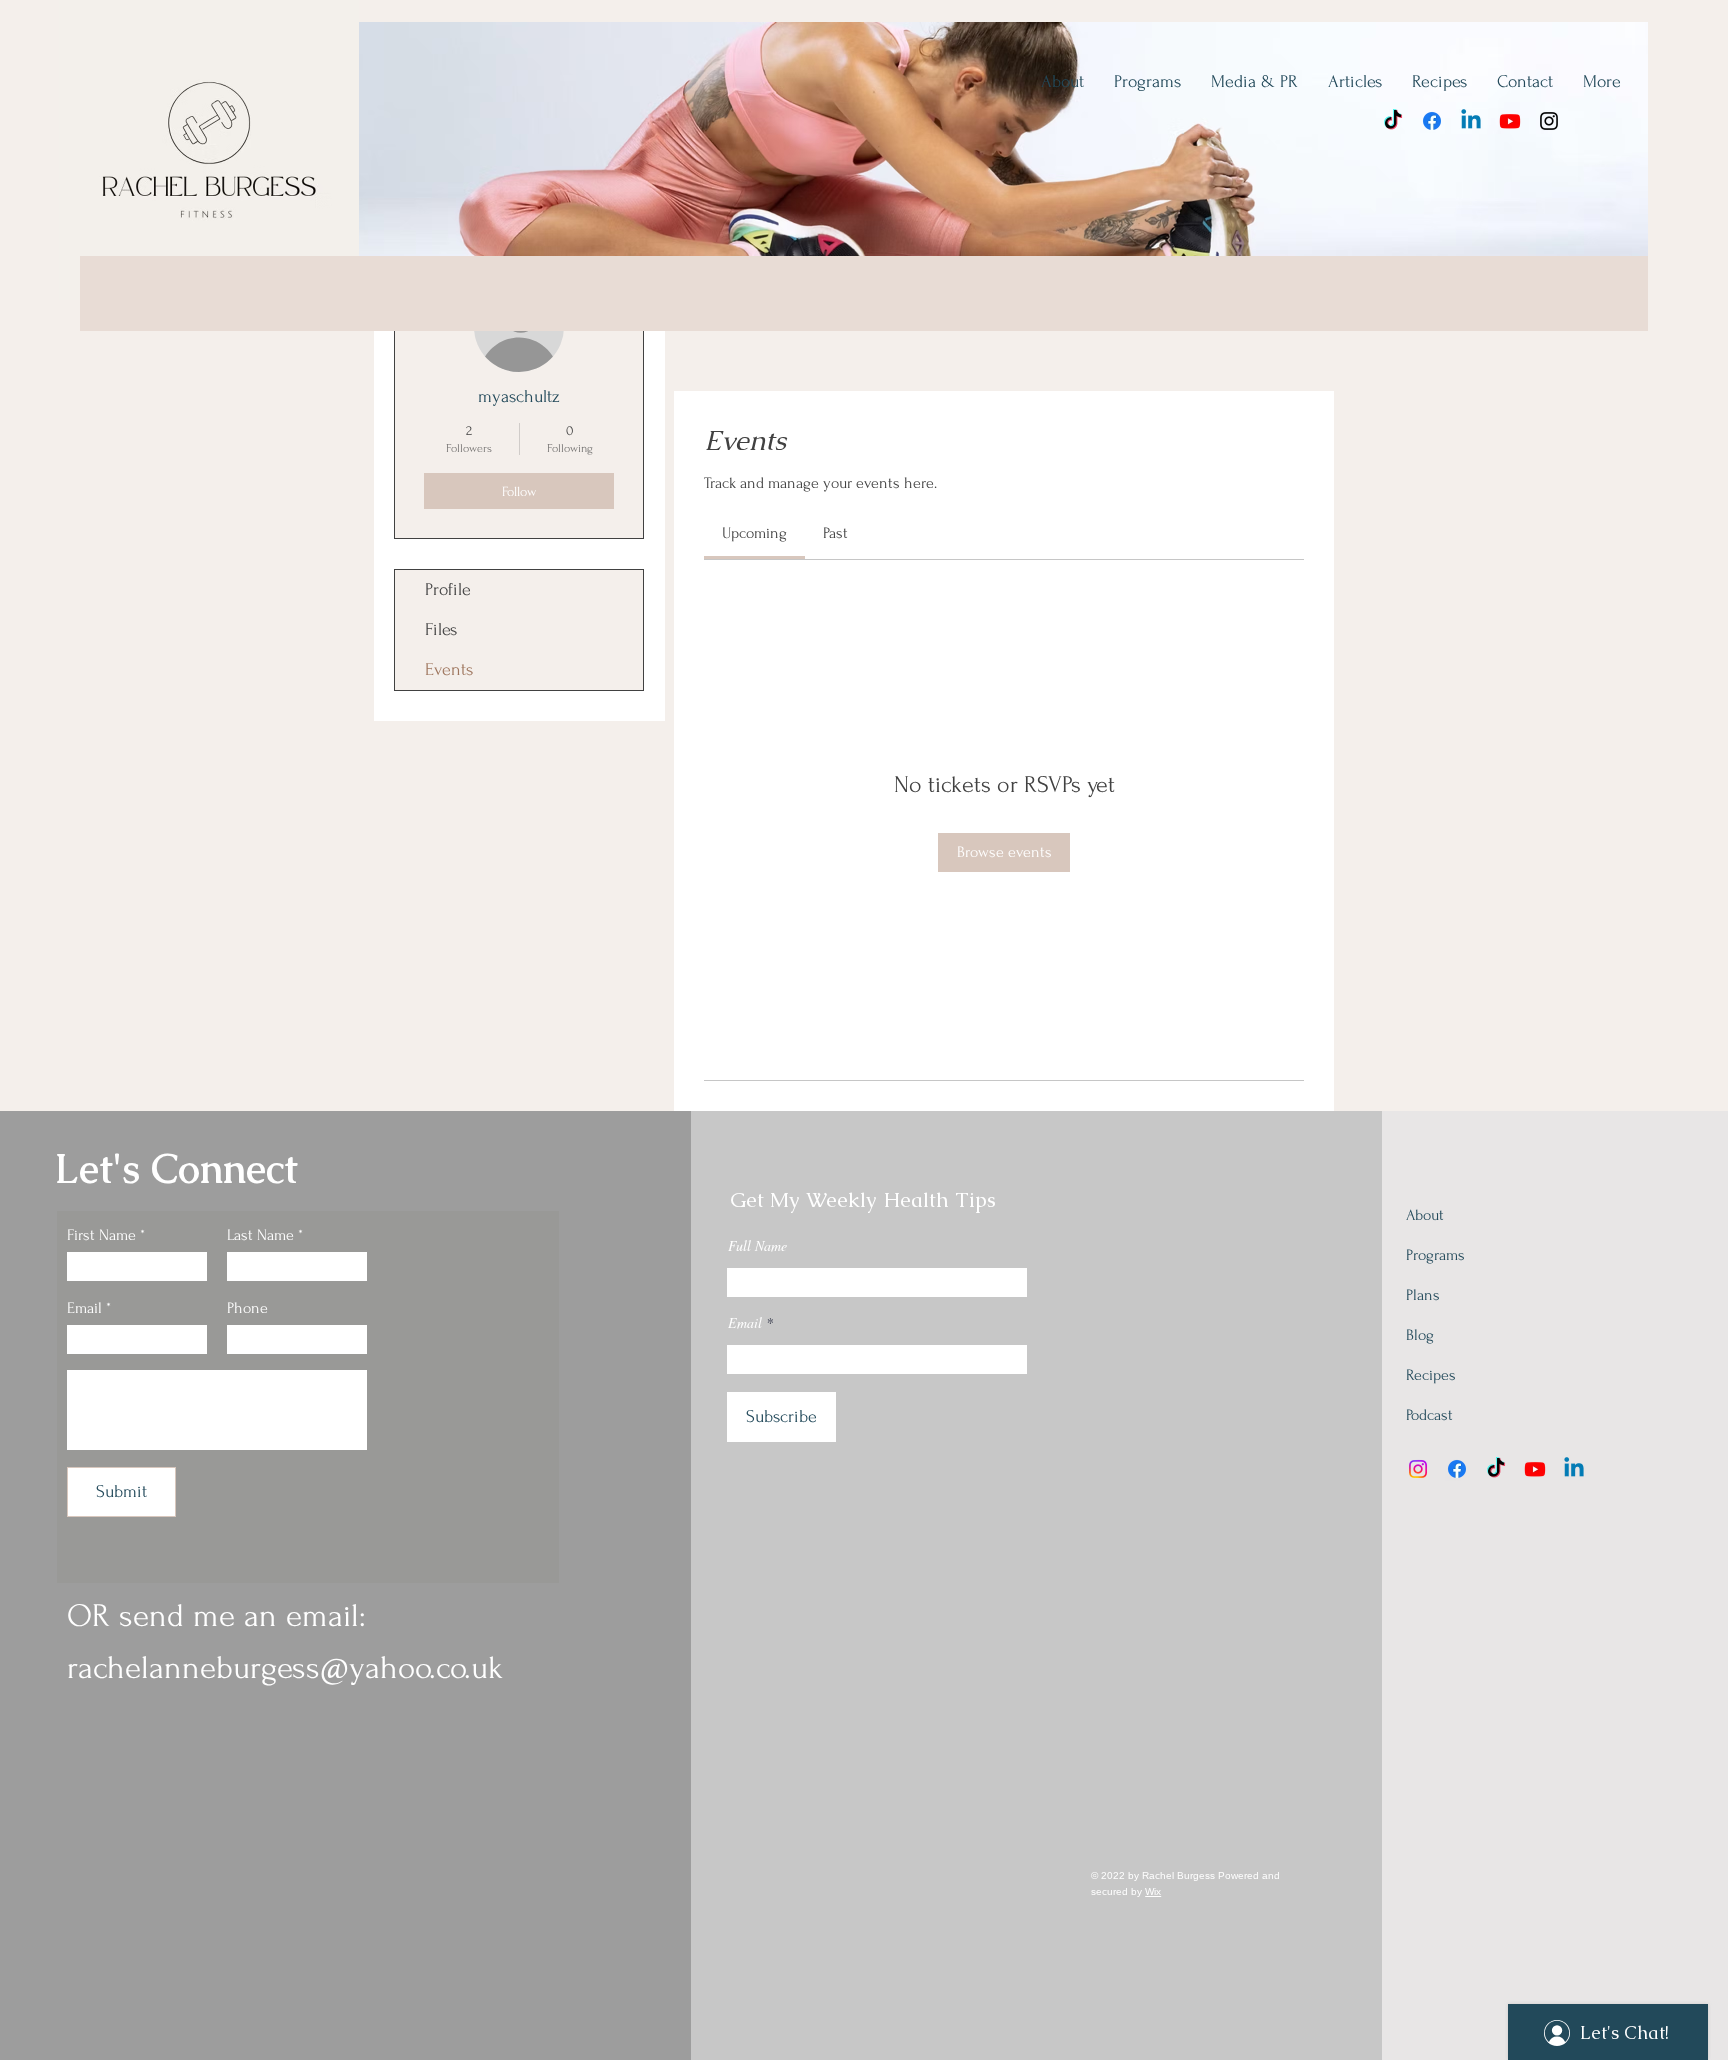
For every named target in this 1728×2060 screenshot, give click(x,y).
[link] (754, 533)
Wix (1153, 1891)
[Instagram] (1549, 121)
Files (441, 629)
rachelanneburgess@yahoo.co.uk (285, 1668)
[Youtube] (1510, 121)
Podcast (1429, 1415)
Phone (247, 1308)
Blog (1420, 1335)
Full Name (757, 1246)
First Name (101, 1235)
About (1425, 1215)
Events (449, 669)
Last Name (260, 1235)
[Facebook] (1432, 121)
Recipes (1431, 1375)
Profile (448, 589)
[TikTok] (1393, 121)
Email (84, 1308)
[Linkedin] (1471, 121)
